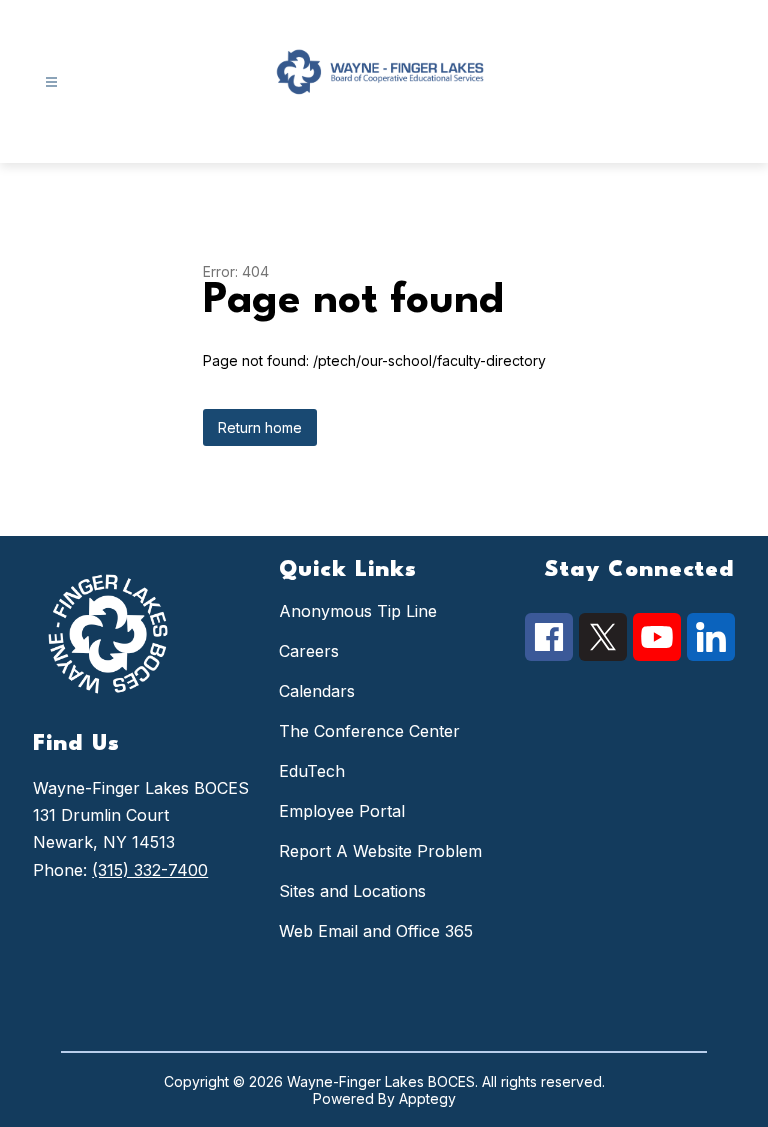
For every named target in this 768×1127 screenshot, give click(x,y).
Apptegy (427, 1098)
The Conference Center (369, 731)
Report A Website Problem (380, 851)
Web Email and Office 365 (376, 931)
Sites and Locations (352, 891)
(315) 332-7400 (150, 870)
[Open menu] (51, 82)
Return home (260, 427)
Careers (309, 651)
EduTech (312, 771)
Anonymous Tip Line (358, 611)
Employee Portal (342, 811)
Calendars (317, 691)
